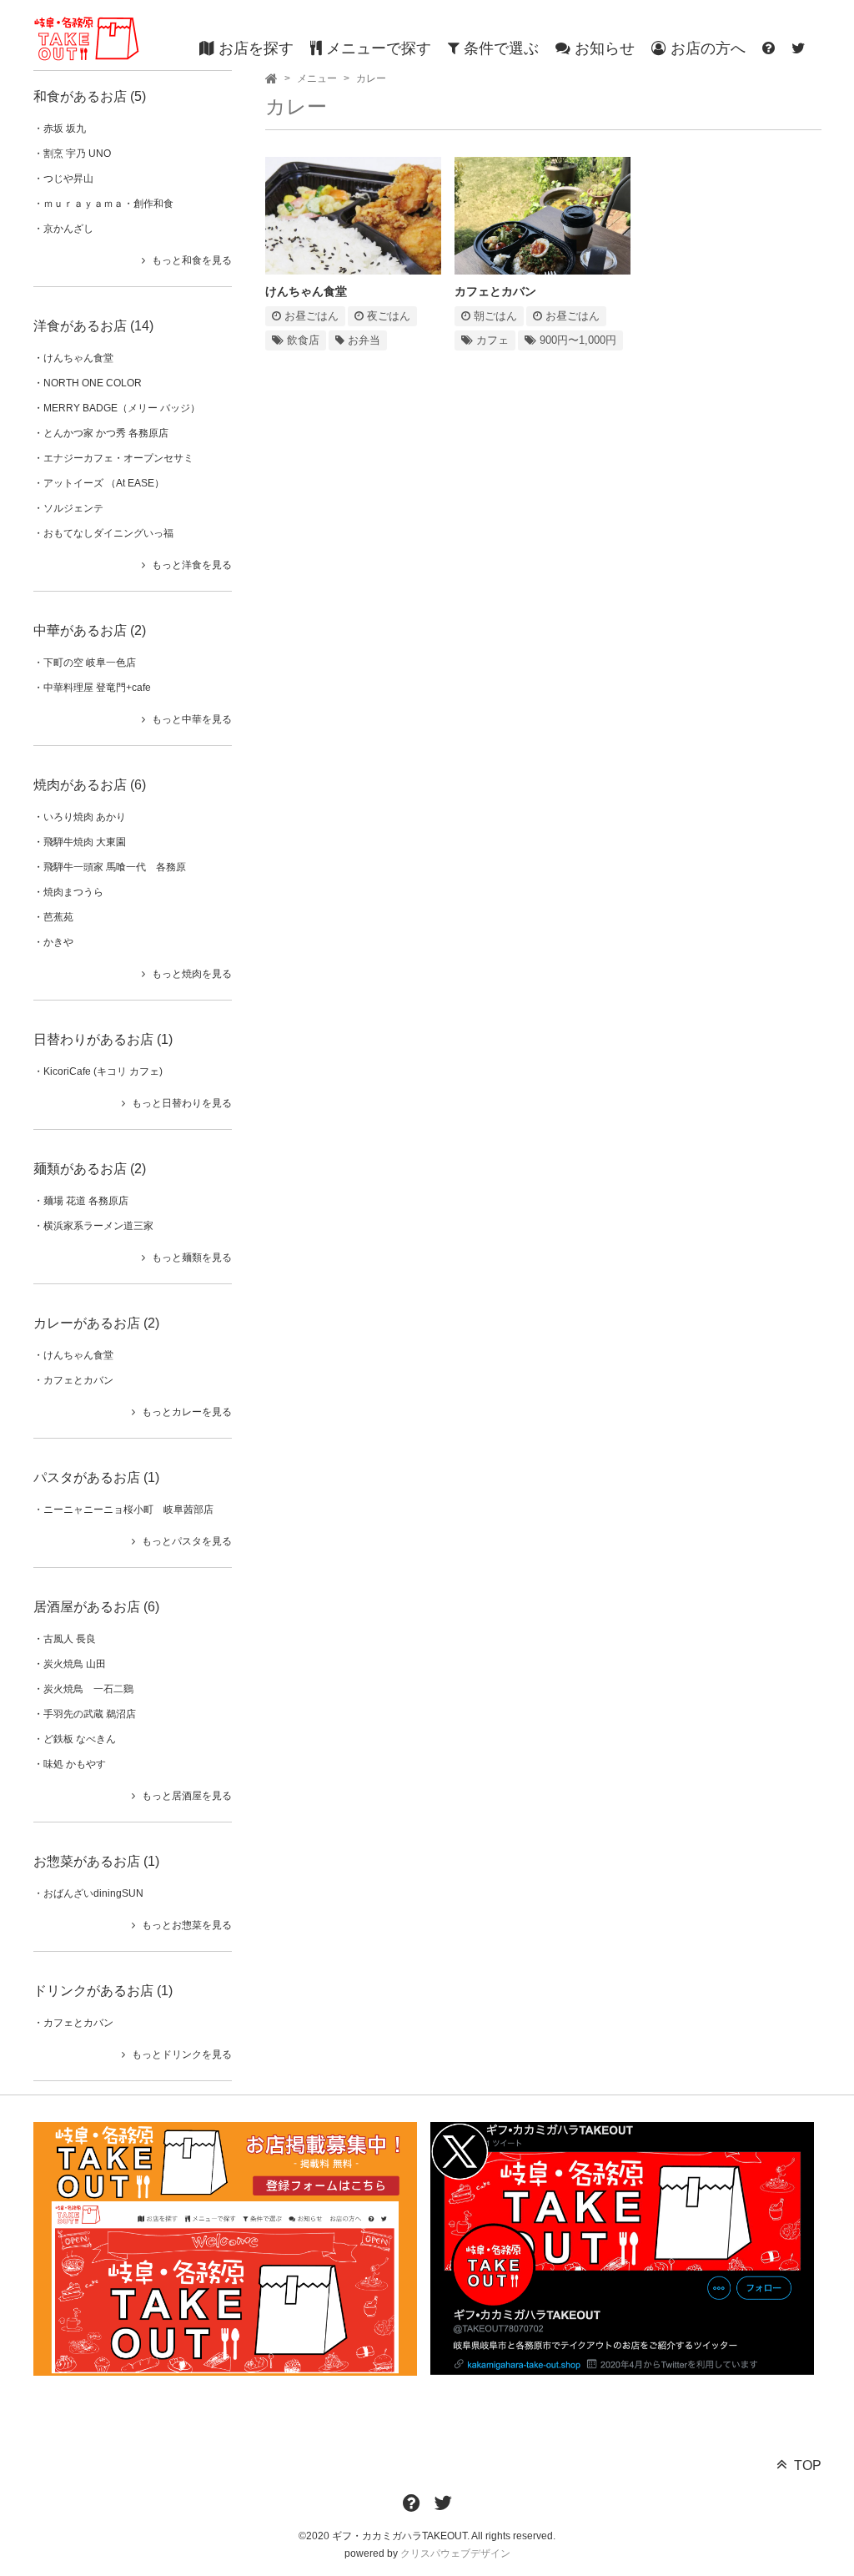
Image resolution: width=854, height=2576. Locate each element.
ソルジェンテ (73, 508)
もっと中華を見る (192, 719)
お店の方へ (706, 48)
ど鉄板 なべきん (80, 1739)
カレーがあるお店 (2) (96, 1323)
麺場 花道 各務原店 (86, 1201)
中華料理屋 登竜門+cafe (97, 688)
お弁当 (362, 340)
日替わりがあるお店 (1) (103, 1039)
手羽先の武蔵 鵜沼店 (90, 1714)
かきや (58, 942)
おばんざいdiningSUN (93, 1893)
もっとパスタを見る (187, 1541)
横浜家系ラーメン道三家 (98, 1226)
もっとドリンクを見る (182, 2054)
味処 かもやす (75, 1764)
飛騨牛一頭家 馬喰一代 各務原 (115, 867)
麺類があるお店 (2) (90, 1169)
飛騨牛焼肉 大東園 (85, 842)
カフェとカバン (78, 1380)
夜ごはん (387, 316)
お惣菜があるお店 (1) (96, 1861)
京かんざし (68, 229)
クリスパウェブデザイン (455, 2553)
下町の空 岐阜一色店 (90, 663)
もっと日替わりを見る (182, 1103)
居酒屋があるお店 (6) (96, 1607)
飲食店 (301, 340)
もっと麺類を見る (192, 1258)
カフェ (491, 340)
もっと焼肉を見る (192, 974)
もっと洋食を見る (192, 565)
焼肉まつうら (73, 892)
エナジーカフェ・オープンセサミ (118, 458)
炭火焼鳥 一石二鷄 (88, 1689)
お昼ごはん (310, 316)
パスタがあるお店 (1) (96, 1477)
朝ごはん (494, 316)
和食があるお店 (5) (90, 96)
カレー (371, 78)
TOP (808, 2465)
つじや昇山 (68, 179)
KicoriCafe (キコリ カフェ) (103, 1071)
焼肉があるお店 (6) (90, 785)
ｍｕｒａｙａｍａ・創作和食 (108, 204)
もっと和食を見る (192, 260)
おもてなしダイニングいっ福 (108, 533)
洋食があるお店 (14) (93, 326)
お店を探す (254, 48)
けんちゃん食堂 (78, 358)
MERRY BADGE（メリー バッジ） (122, 408)
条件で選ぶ (499, 48)
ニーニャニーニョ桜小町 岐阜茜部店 (128, 1510)
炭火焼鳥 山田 (75, 1664)
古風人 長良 (70, 1639)
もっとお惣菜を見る (187, 1925)
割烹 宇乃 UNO (77, 154)
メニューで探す (377, 48)
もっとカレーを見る (187, 1412)
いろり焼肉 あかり (85, 817)
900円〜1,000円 (576, 340)
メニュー (317, 78)
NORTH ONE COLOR (93, 383)
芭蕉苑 (58, 917)
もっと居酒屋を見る (187, 1796)
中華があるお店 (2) (90, 630)
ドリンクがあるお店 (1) (103, 1991)
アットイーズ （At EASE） (104, 483)
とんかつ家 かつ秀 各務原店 (106, 433)
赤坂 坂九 (65, 129)
